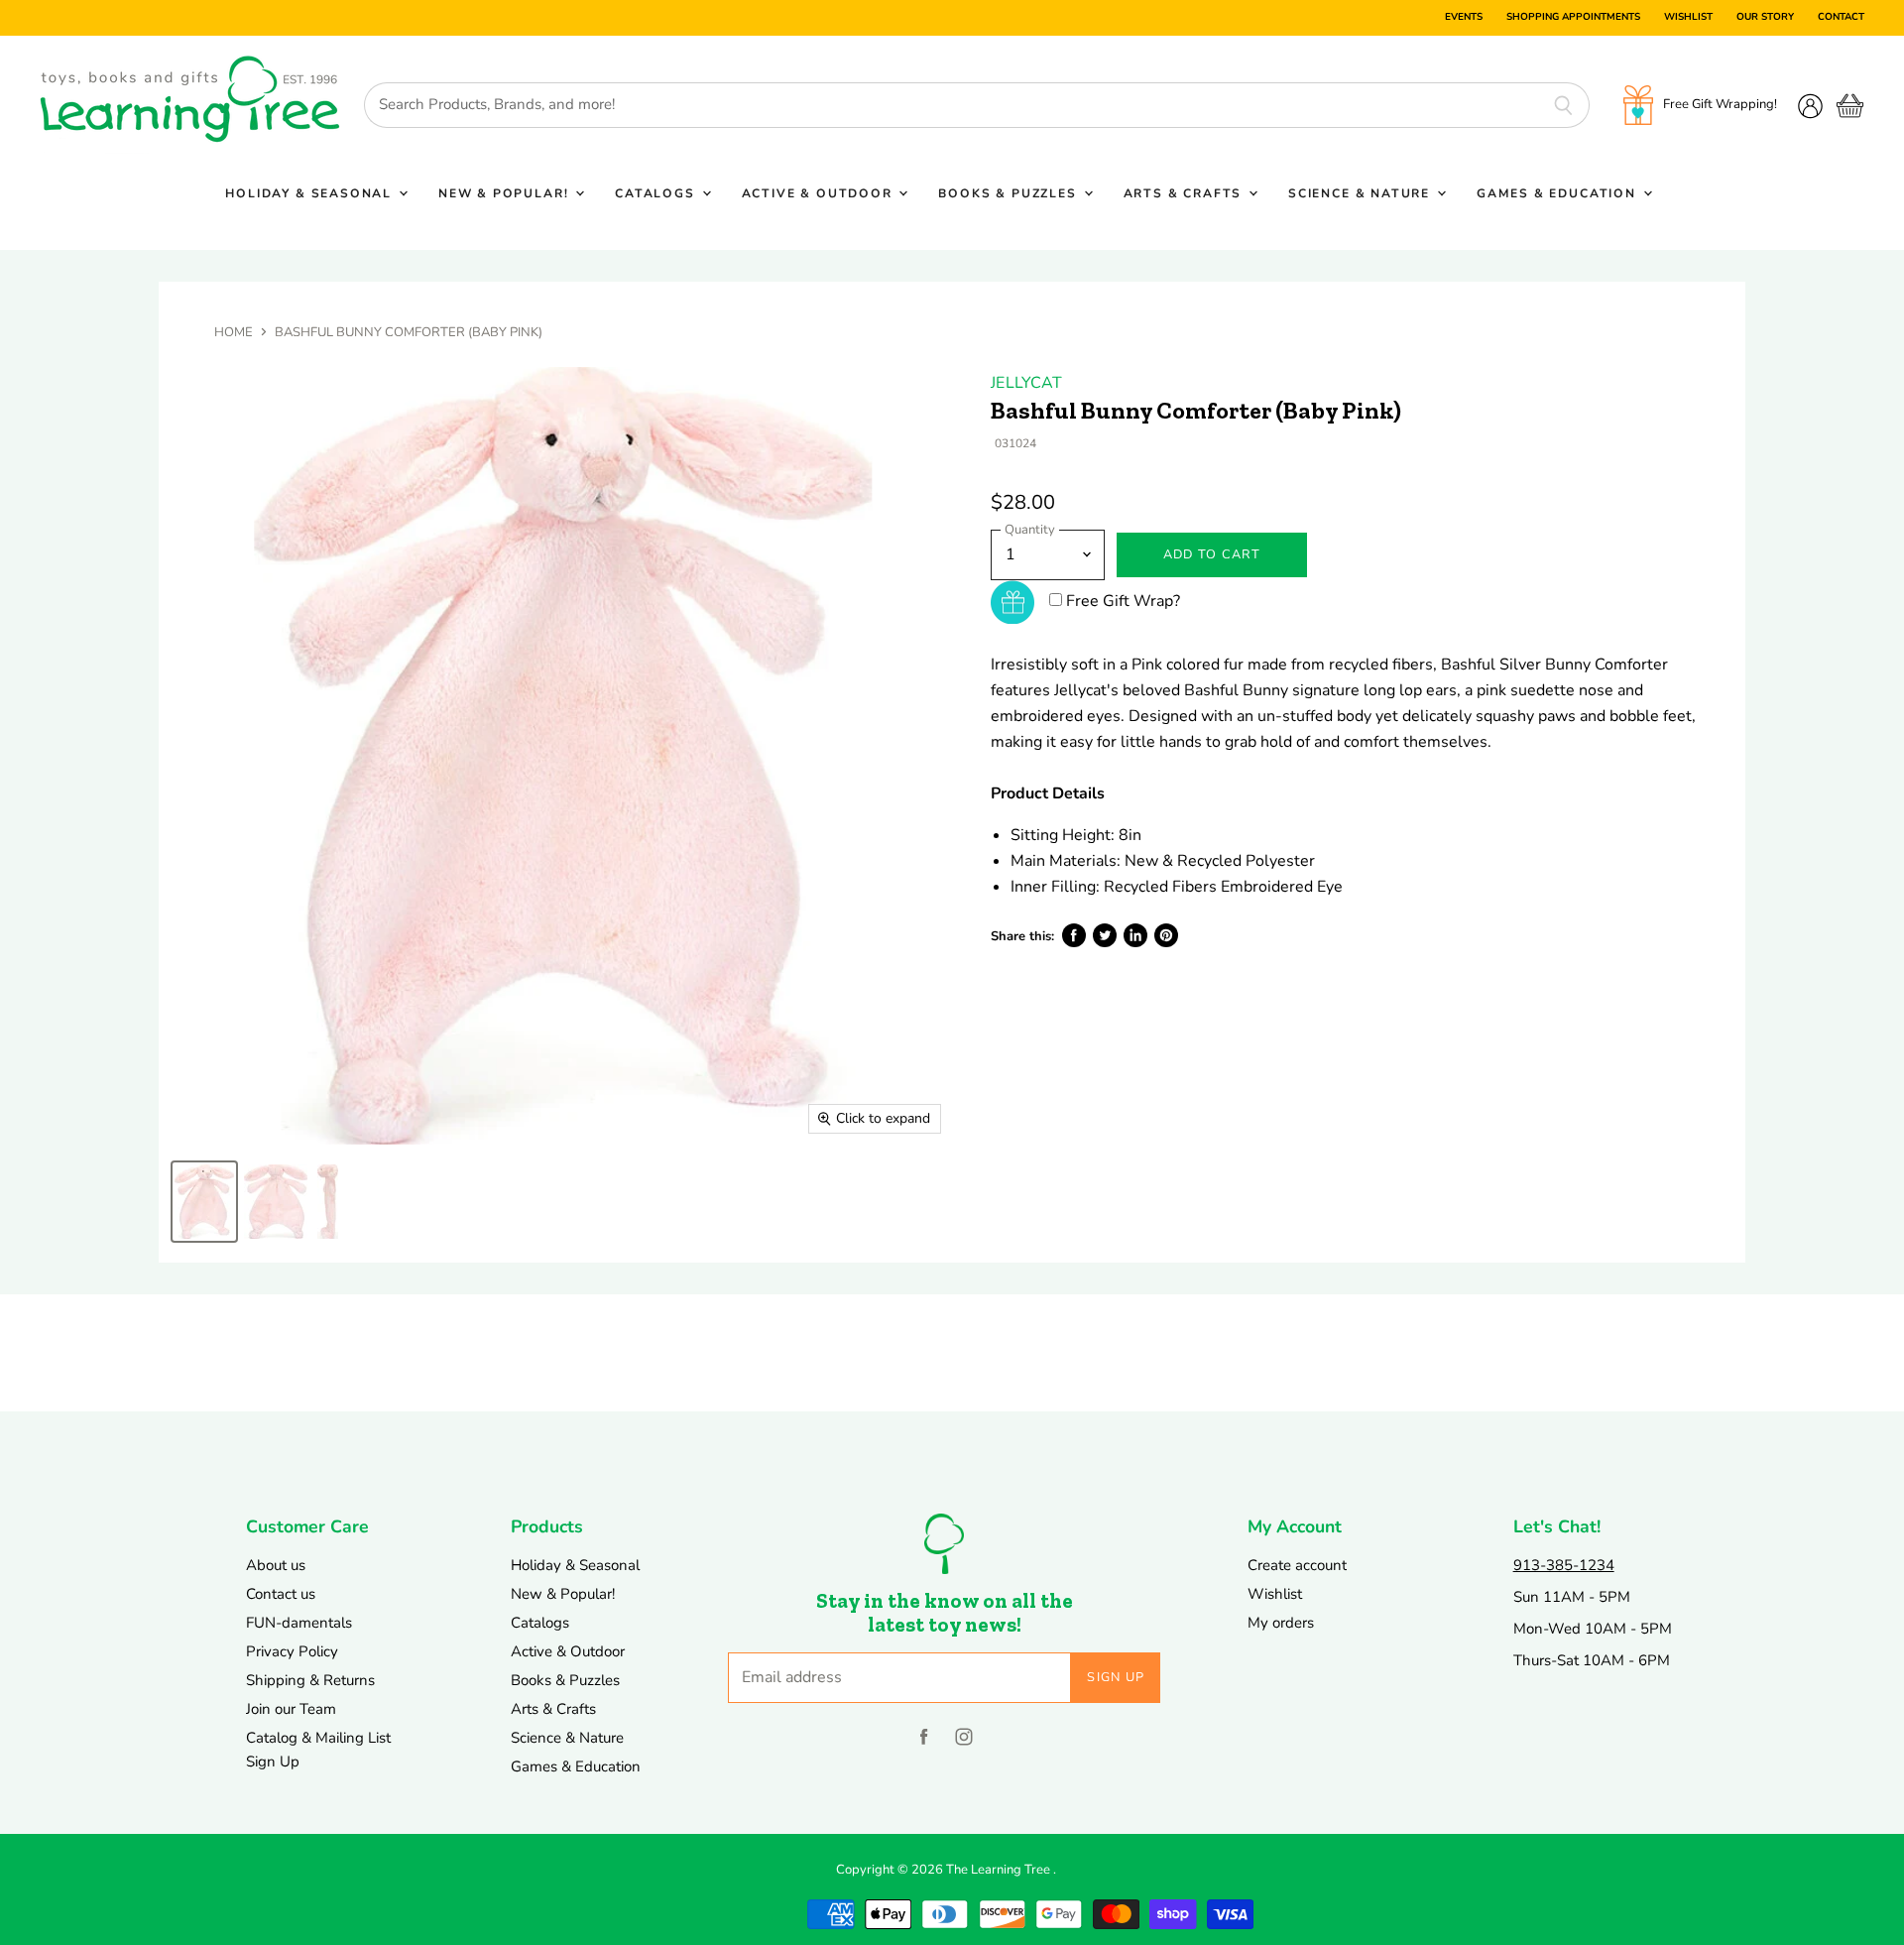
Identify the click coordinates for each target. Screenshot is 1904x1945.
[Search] (1563, 105)
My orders (1281, 1623)
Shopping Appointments (1573, 18)
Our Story (1765, 18)
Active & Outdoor (820, 193)
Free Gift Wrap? (1123, 601)
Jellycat (1026, 383)
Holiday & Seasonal (311, 193)
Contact (1841, 18)
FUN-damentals (299, 1623)
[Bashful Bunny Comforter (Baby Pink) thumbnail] (204, 1202)
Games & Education (1559, 193)
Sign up (1116, 1677)
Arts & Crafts (1185, 193)
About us (276, 1565)
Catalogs (657, 193)
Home (234, 333)
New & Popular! (506, 193)
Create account (1297, 1565)
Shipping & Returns (310, 1680)
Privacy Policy (292, 1651)
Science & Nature (1362, 193)
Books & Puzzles (1010, 193)
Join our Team (291, 1709)
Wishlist (1688, 18)
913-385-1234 (1564, 1565)
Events (1464, 18)
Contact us (281, 1594)
